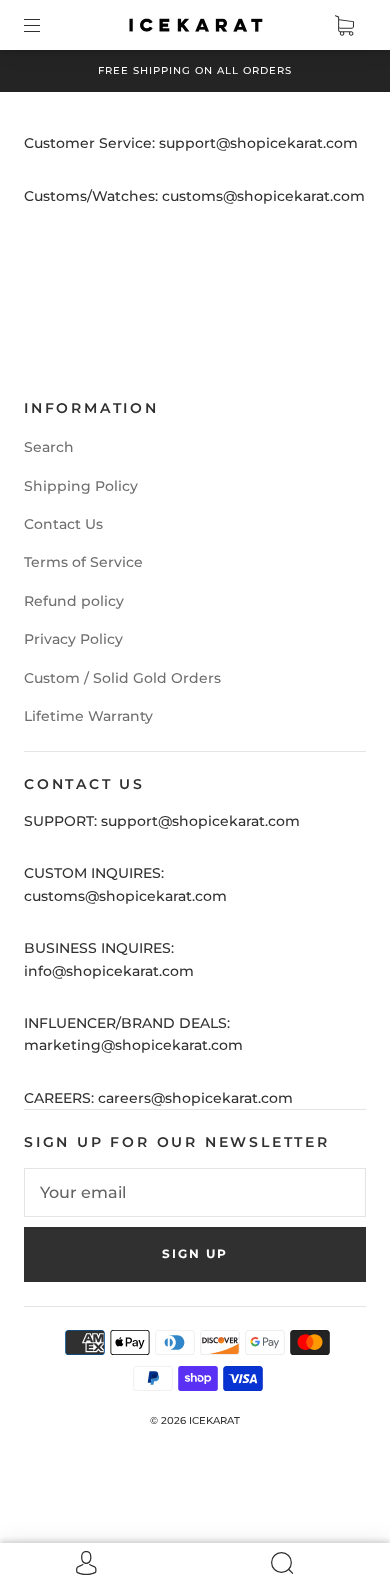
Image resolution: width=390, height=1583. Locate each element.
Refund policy (74, 601)
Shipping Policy (81, 486)
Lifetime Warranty (88, 716)
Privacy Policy (73, 639)
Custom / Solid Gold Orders (122, 678)
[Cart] (344, 25)
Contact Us (63, 524)
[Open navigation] (46, 25)
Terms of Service (83, 562)
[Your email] (195, 1193)
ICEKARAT (214, 1420)
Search (49, 447)
